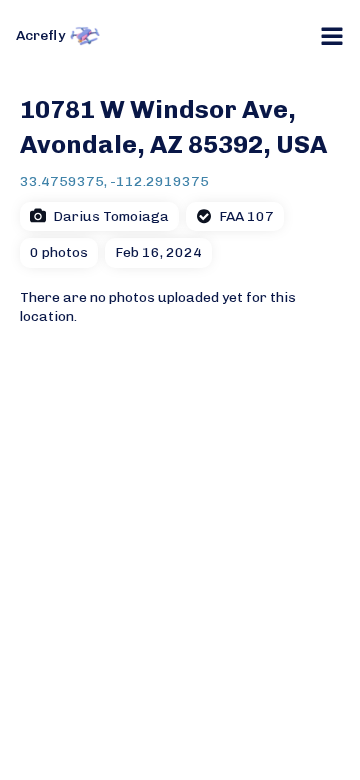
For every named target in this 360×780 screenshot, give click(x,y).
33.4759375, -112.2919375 (114, 181)
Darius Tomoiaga (111, 216)
